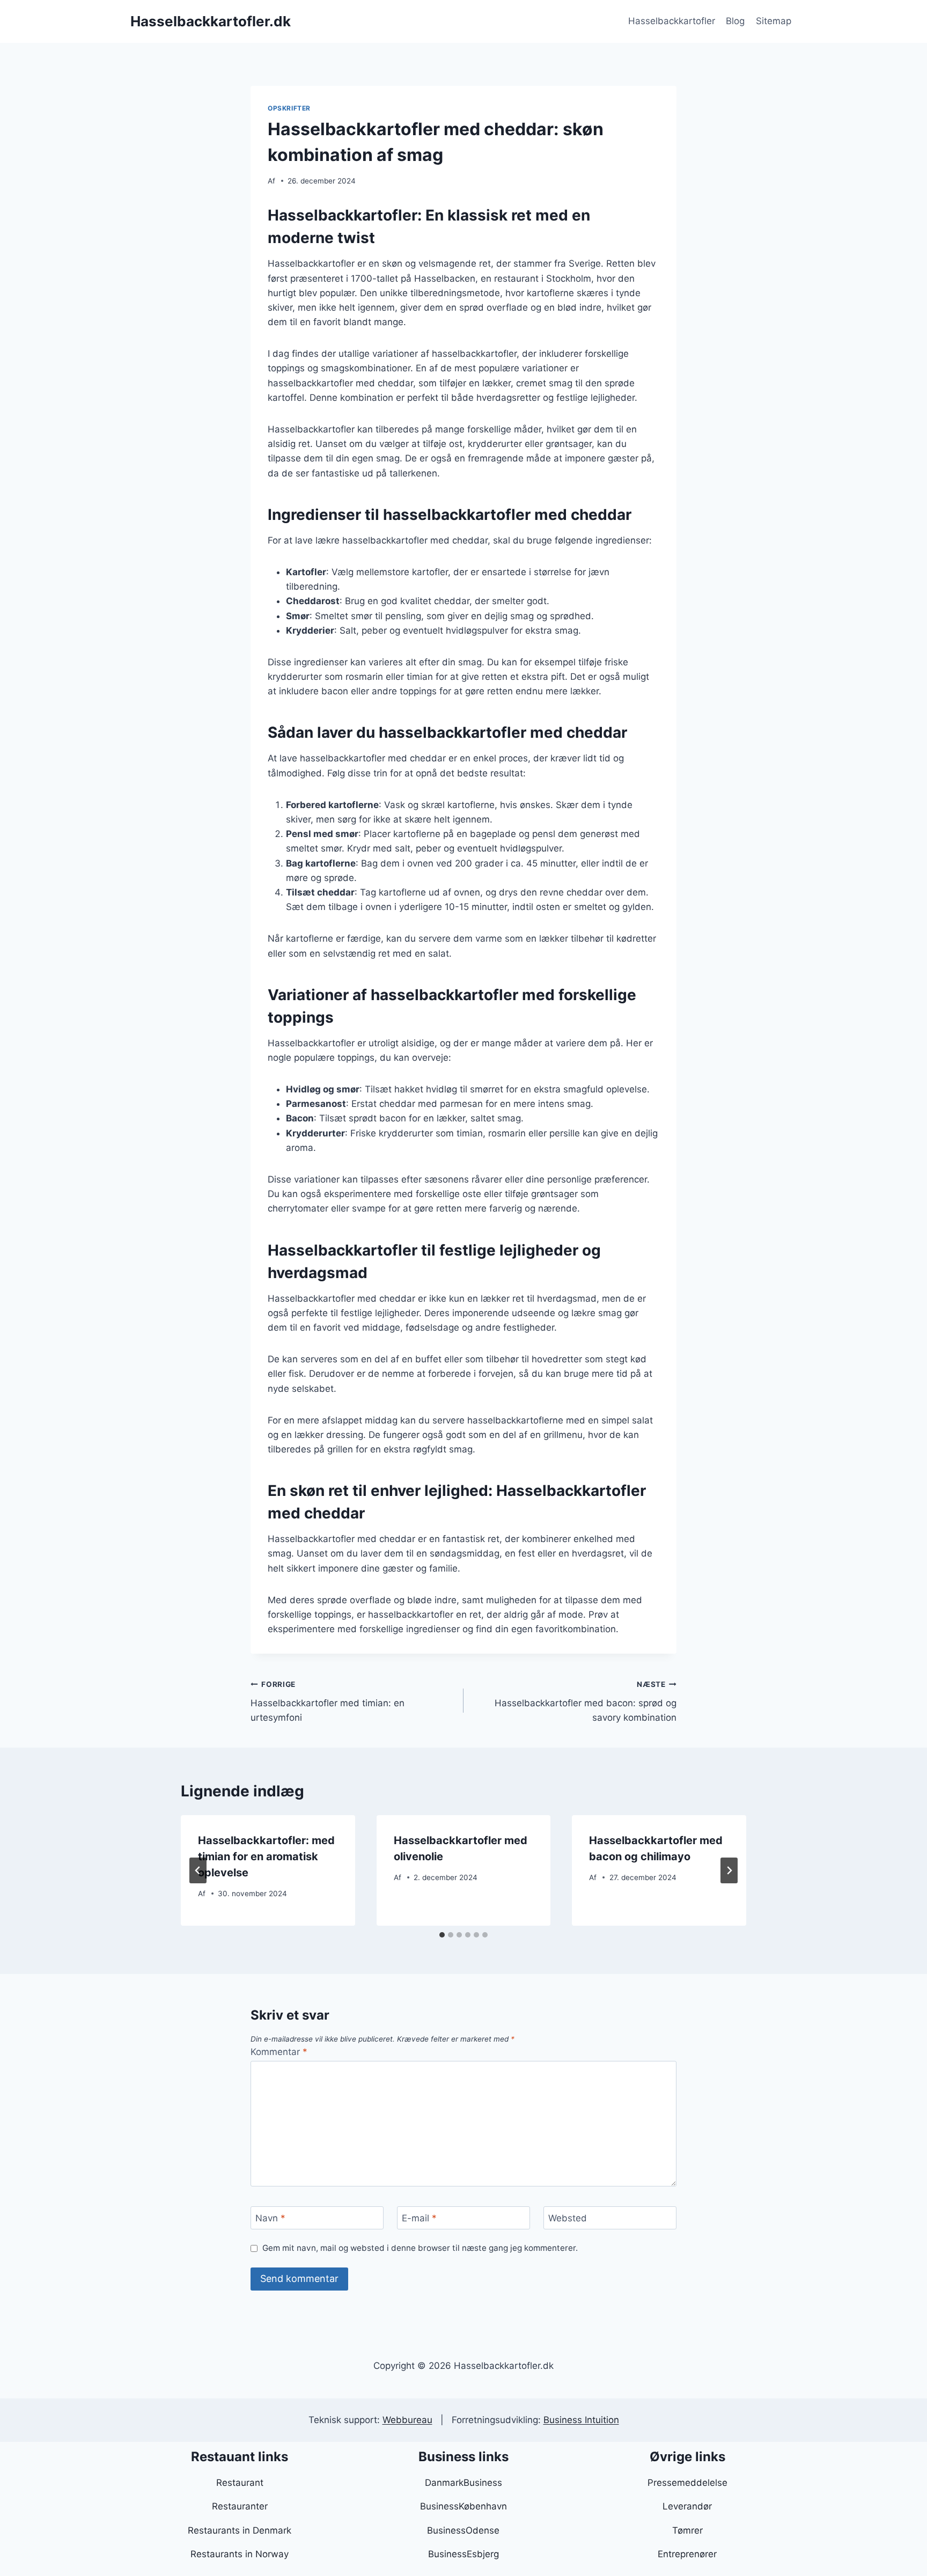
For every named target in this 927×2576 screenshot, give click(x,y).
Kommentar (279, 2052)
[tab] (442, 1935)
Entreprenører (687, 2554)
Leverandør (687, 2506)
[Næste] (729, 1870)
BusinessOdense (463, 2530)
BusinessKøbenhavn (464, 2506)
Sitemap (774, 21)
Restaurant (240, 2483)
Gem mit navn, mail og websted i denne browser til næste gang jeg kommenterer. (420, 2248)
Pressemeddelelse (687, 2483)
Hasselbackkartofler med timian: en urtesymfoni (328, 1701)
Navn (270, 2218)
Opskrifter (289, 108)
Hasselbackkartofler (672, 21)
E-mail (419, 2218)
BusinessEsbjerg (464, 2554)
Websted (568, 2218)
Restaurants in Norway (240, 2554)
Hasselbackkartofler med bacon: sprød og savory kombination (586, 1701)
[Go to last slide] (198, 1870)
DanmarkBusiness (464, 2483)
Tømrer (687, 2530)
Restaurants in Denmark (240, 2530)
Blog (735, 21)
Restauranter (240, 2506)
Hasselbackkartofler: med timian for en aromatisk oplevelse (266, 1856)
